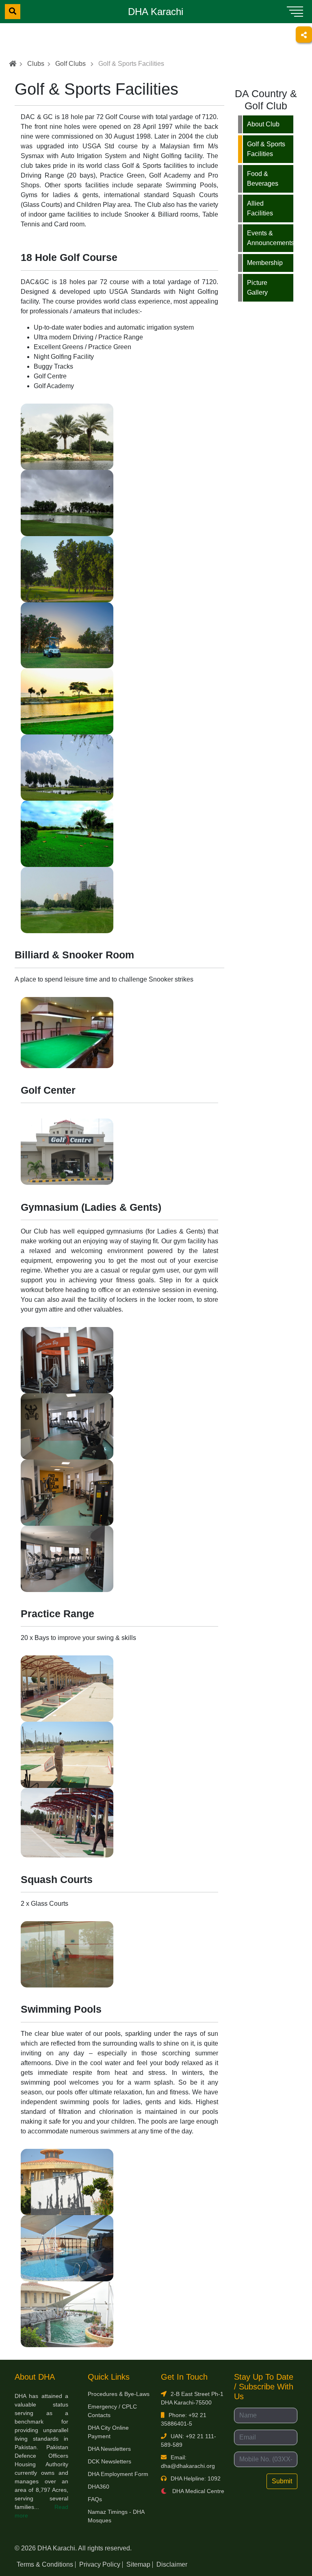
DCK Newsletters (109, 2461)
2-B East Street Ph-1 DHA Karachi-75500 (192, 2398)
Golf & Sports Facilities (266, 149)
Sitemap (138, 2564)
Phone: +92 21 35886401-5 (184, 2419)
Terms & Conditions (45, 2564)
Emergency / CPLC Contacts (112, 2411)
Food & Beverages (263, 179)
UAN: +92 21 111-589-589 (188, 2440)
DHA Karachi (156, 12)
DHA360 (99, 2487)
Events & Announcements (270, 238)
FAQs (95, 2499)
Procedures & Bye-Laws (119, 2394)
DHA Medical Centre (197, 2491)
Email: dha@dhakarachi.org (188, 2462)
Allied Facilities (260, 208)
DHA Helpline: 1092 (196, 2478)
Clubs (36, 64)
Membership (265, 263)
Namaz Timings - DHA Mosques (116, 2516)
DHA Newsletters (109, 2449)
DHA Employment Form (118, 2474)
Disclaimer (172, 2564)
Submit (282, 2481)
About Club (263, 124)
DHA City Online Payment (108, 2432)
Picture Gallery (257, 288)
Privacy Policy (100, 2564)
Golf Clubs (70, 64)
